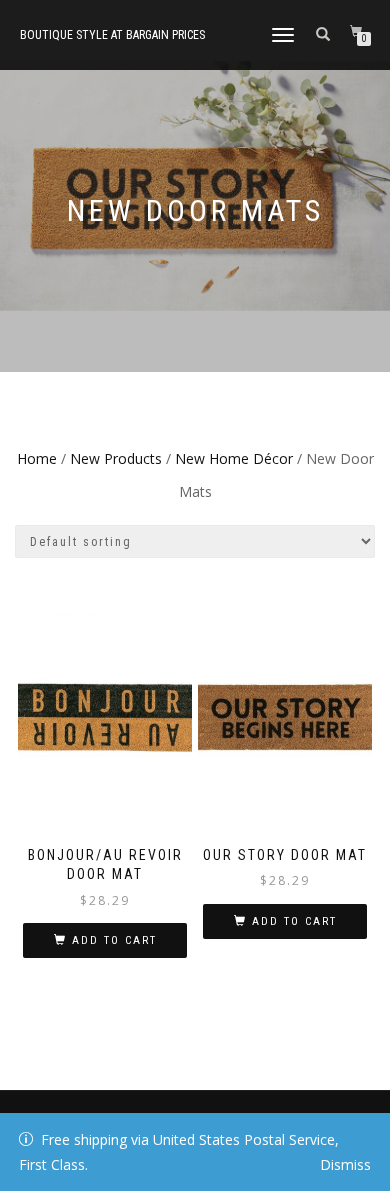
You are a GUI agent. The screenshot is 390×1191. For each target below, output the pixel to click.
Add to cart (114, 940)
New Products (116, 458)
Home (37, 458)
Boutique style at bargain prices (112, 35)
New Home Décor (234, 458)
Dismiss (345, 1164)
